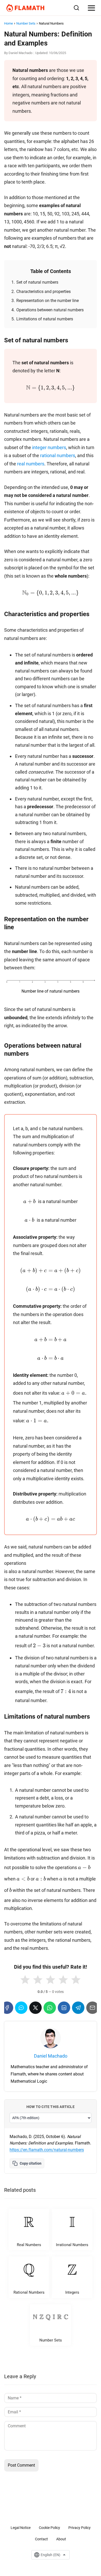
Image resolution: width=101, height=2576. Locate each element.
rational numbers (58, 455)
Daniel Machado (20, 53)
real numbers (31, 464)
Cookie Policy (49, 2528)
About (61, 2539)
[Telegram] (78, 2008)
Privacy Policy (80, 2528)
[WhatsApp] (50, 2008)
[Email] (92, 2008)
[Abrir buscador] (76, 8)
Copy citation (31, 2163)
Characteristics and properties (44, 292)
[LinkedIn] (64, 2008)
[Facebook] (7, 2008)
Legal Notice (21, 2528)
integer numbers (49, 447)
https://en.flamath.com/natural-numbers (47, 2150)
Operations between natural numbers (50, 310)
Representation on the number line (48, 301)
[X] (35, 2008)
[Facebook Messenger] (21, 2008)
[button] (25, 1980)
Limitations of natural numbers (45, 319)
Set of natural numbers (37, 282)
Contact (41, 2539)
